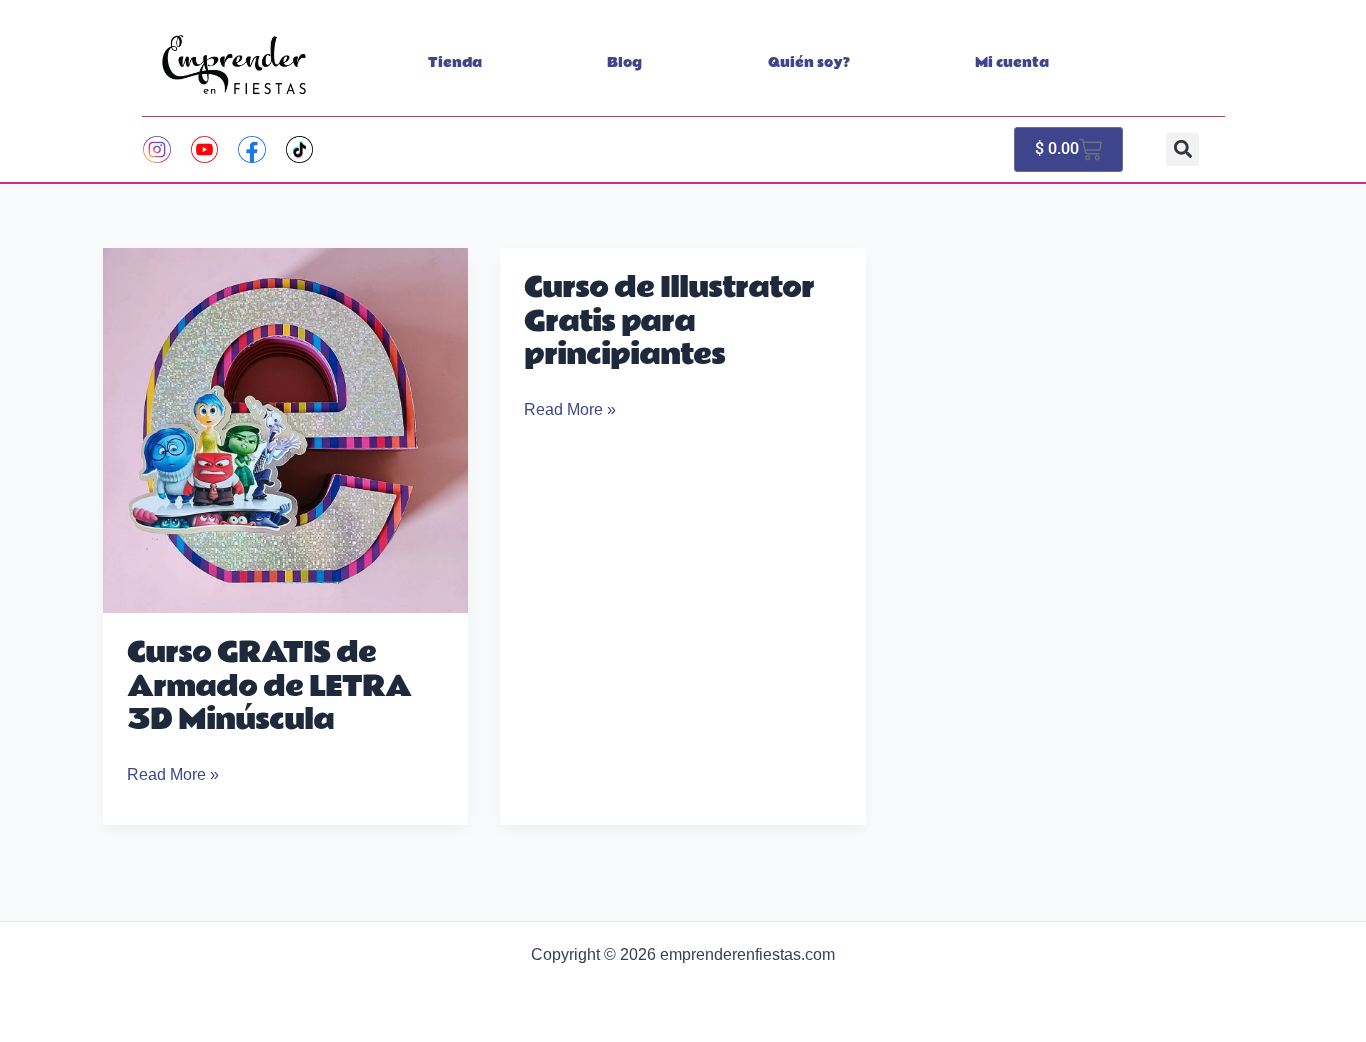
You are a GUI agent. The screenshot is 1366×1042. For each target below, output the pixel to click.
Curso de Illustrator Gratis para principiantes (669, 322)
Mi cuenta (1012, 63)
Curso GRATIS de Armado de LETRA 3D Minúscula (269, 687)
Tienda (455, 63)
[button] (1182, 149)
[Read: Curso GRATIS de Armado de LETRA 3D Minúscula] (285, 429)
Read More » (173, 772)
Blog (624, 63)
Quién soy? (809, 63)
